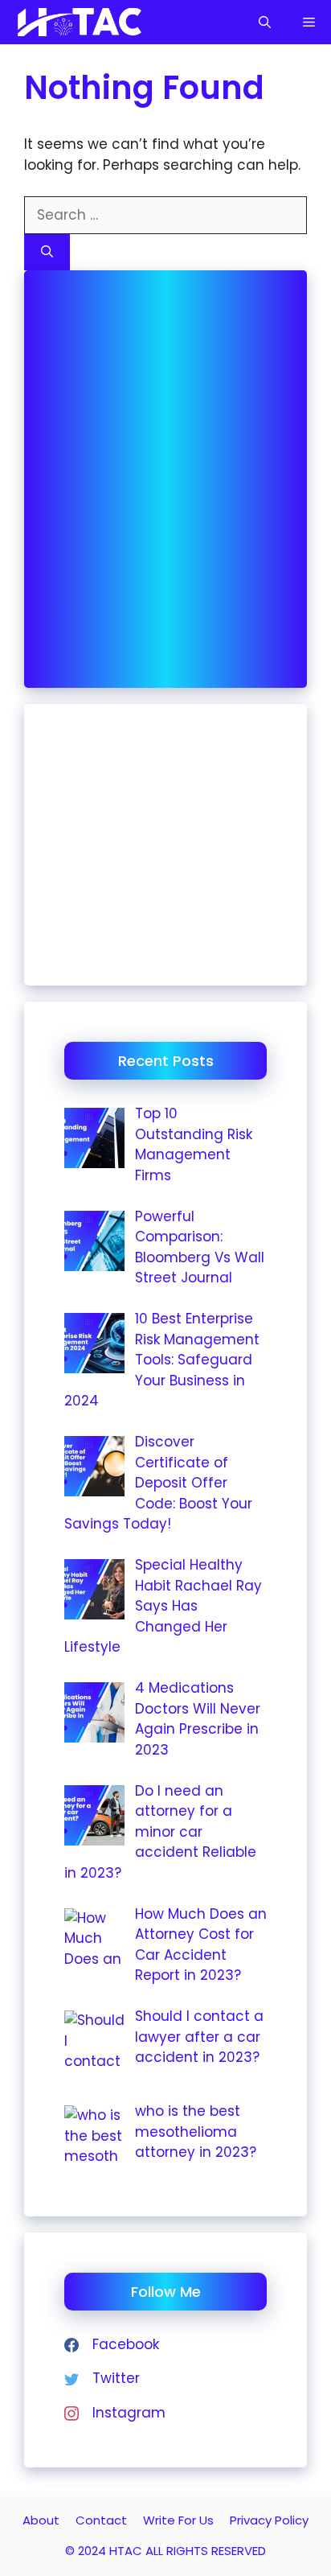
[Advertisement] (165, 476)
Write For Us (178, 2520)
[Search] (47, 252)
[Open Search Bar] (265, 22)
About (41, 2520)
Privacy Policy (269, 2520)
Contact (101, 2520)
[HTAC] (78, 22)
